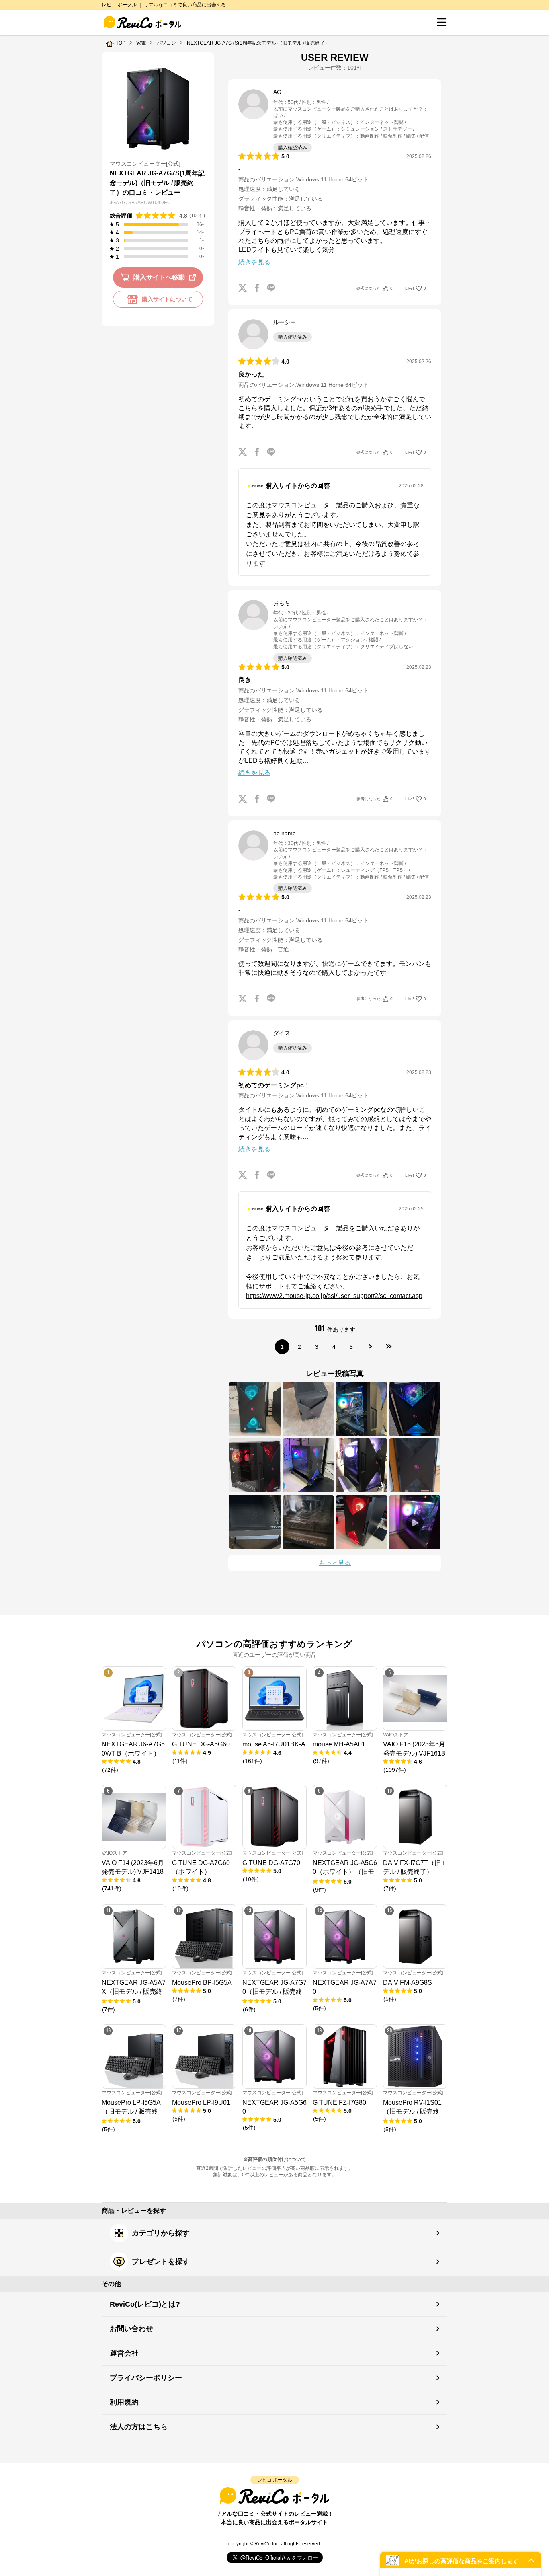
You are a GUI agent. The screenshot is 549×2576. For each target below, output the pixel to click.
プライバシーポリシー (146, 2378)
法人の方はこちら (139, 2427)
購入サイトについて (167, 299)
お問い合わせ (131, 2329)
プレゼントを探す (161, 2262)
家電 (141, 43)
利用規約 (124, 2402)
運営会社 (124, 2353)
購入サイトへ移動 (159, 277)
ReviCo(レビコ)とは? (145, 2304)
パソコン (166, 43)
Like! (416, 288)
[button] (461, 2560)
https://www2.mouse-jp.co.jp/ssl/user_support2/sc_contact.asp (334, 1296)
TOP (121, 43)
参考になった (375, 288)
